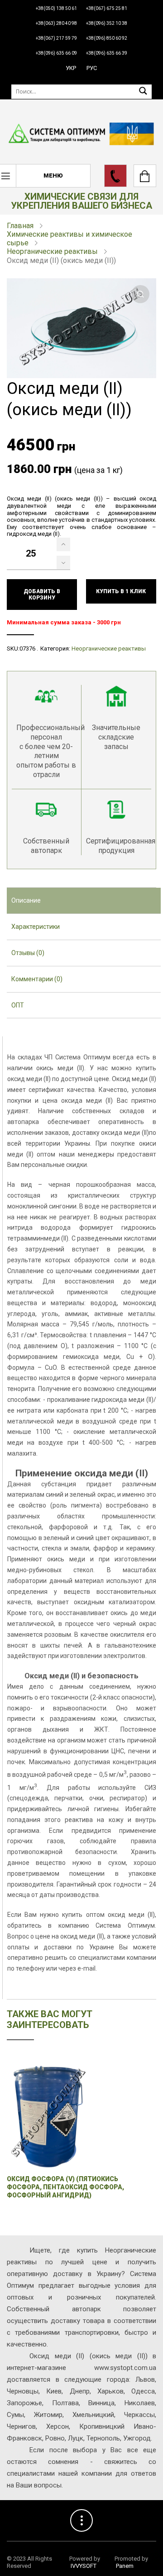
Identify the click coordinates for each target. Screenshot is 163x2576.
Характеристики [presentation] (36, 927)
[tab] (84, 901)
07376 (27, 649)
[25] (63, 544)
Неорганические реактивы (52, 251)
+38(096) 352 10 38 (107, 23)
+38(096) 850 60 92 (107, 38)
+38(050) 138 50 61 (56, 8)
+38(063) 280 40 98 (56, 23)
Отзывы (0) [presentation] (28, 953)
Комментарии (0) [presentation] (37, 979)
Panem (125, 2566)
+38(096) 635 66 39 (107, 53)
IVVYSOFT (84, 2566)
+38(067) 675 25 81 (107, 8)
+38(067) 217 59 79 (56, 38)
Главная (20, 226)
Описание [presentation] (26, 900)
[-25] (63, 562)
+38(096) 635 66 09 (56, 53)
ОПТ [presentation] (18, 1005)
